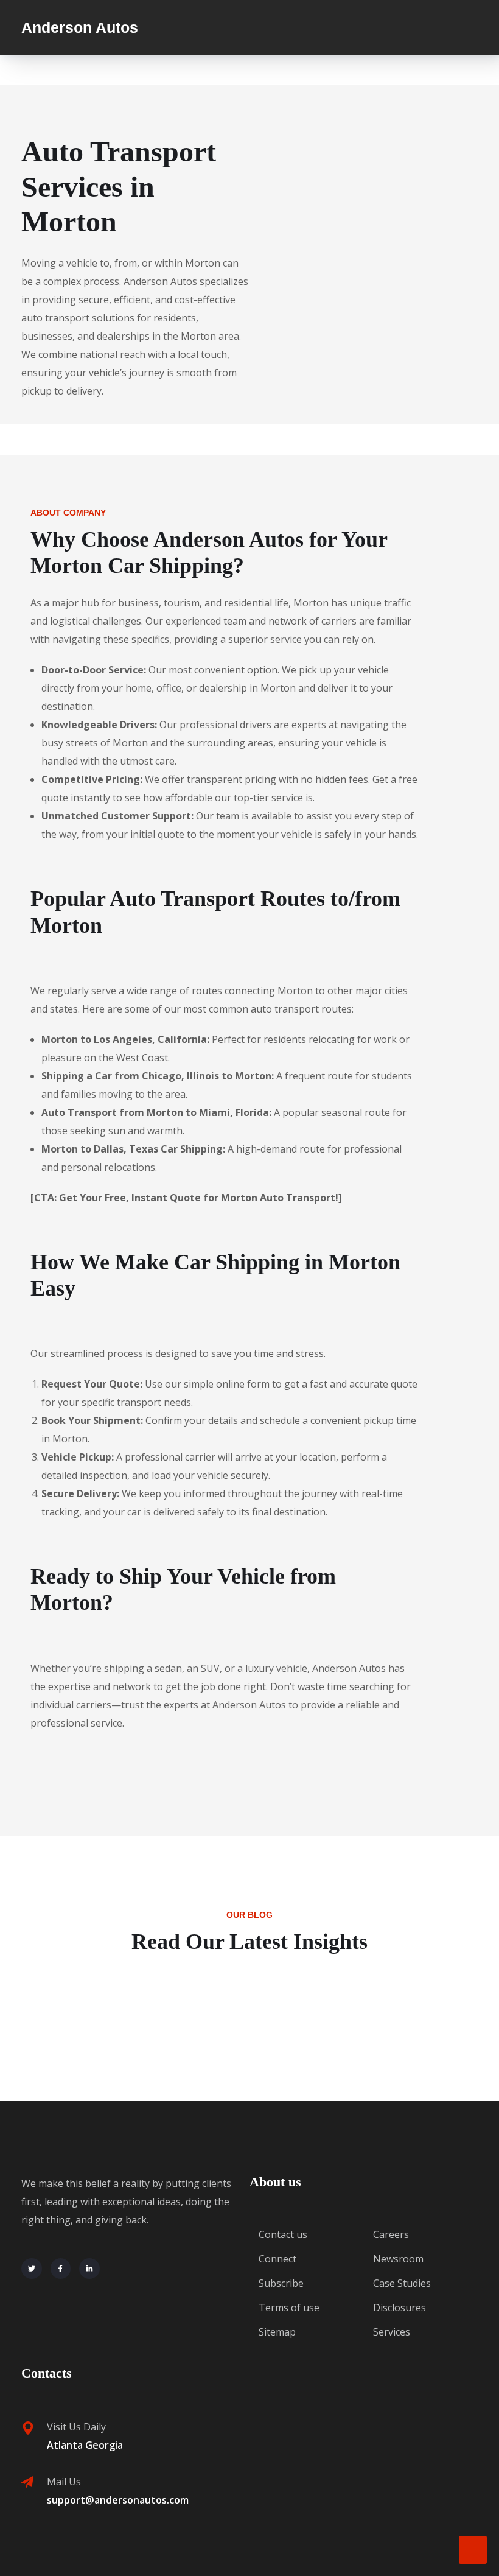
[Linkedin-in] (89, 2269)
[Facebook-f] (61, 2269)
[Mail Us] (27, 2482)
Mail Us (64, 2482)
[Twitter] (32, 2269)
